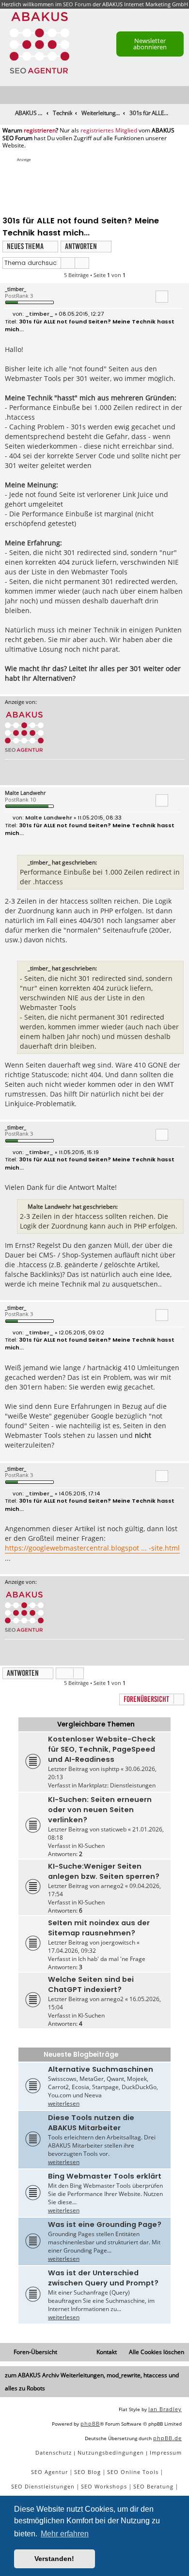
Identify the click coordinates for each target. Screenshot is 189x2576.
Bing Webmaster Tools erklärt (105, 2176)
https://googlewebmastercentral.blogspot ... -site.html (92, 1548)
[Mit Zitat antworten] (162, 296)
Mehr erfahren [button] (65, 2534)
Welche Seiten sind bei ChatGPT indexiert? (91, 1984)
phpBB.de (167, 2438)
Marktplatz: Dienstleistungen (117, 1785)
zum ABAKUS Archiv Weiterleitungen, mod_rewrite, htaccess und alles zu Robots (92, 2382)
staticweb (114, 1829)
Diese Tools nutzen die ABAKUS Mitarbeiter (91, 2123)
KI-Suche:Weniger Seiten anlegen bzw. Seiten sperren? (104, 1871)
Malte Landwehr (25, 793)
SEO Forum (77, 4)
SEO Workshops (104, 2486)
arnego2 (112, 1886)
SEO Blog (87, 2472)
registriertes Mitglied (109, 131)
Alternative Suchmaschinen (101, 2069)
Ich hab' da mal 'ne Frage (112, 1959)
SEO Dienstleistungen (43, 2486)
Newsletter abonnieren (150, 44)
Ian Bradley (165, 2409)
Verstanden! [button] (54, 2559)
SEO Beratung (153, 2486)
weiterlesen (64, 2103)
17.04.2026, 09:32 (72, 1951)
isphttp (110, 1769)
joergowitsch (118, 1942)
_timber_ (16, 289)
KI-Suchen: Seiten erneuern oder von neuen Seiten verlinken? (100, 1810)
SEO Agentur (49, 2472)
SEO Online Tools (133, 2472)
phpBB (90, 2423)
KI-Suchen (91, 1846)
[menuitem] (182, 95)
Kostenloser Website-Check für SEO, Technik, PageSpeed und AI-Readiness (102, 1749)
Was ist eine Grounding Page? (105, 2225)
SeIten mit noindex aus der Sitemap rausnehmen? (99, 1928)
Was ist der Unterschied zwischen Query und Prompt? (103, 2278)
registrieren (40, 131)
